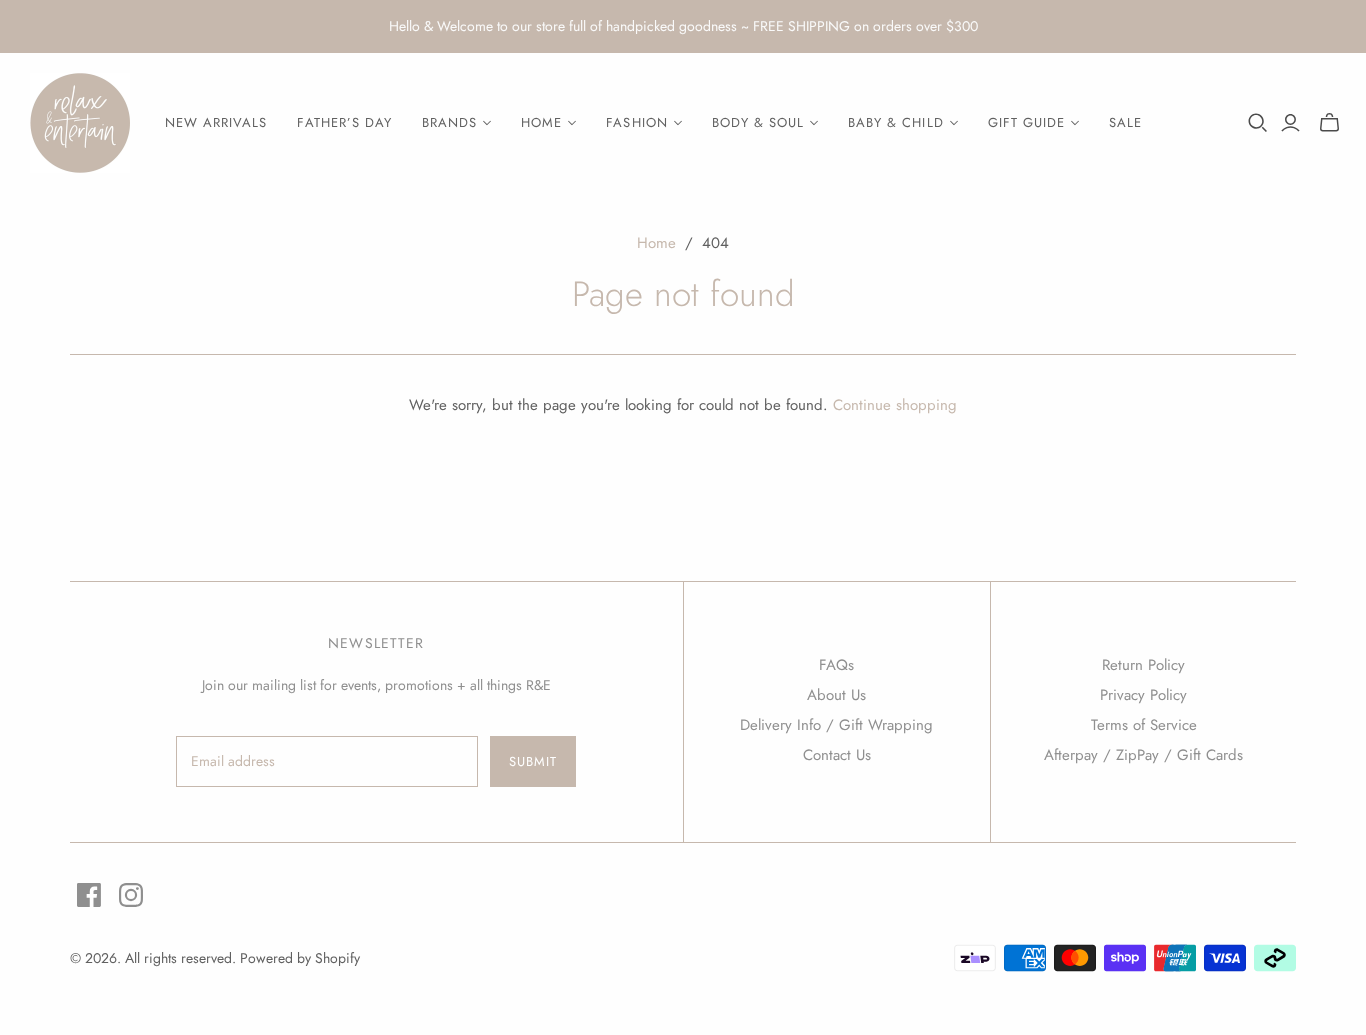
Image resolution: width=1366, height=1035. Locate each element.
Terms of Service (1144, 725)
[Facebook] (89, 895)
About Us (836, 695)
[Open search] (1258, 123)
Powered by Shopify (300, 958)
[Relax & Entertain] (80, 123)
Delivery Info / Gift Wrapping (836, 725)
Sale (1125, 122)
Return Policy (1143, 665)
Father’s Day (344, 122)
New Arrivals (216, 122)
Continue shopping (895, 405)
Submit (533, 761)
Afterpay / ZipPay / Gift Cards (1143, 755)
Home (656, 243)
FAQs (836, 665)
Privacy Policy (1143, 695)
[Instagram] (131, 895)
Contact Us (837, 755)
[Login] (1290, 123)
